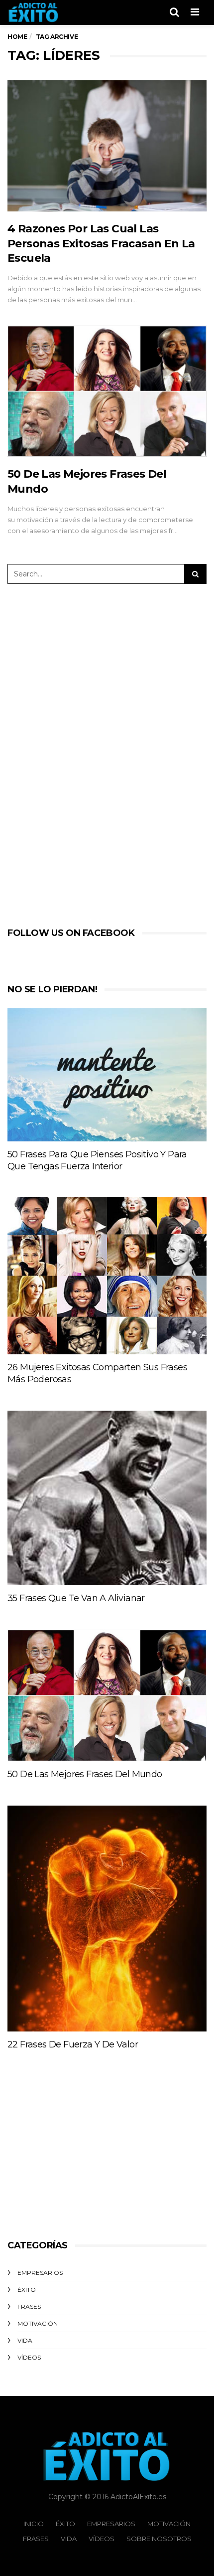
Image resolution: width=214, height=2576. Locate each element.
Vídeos (29, 2357)
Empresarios (40, 2273)
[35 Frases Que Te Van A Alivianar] (107, 1498)
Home (17, 37)
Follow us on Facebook (71, 933)
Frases (29, 2306)
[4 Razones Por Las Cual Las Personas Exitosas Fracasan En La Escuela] (107, 146)
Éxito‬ (27, 2290)
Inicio (34, 2524)
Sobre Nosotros (159, 2539)
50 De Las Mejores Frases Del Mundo (85, 1774)
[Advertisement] (98, 753)
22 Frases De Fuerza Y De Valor (73, 2044)
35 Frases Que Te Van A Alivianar (76, 1598)
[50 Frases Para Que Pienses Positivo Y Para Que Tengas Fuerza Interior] (107, 1075)
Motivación (38, 2323)
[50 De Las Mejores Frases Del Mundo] (107, 391)
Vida (25, 2340)
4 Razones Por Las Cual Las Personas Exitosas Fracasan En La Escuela (101, 243)
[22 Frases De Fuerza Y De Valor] (107, 1918)
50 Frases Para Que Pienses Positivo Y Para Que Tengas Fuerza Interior (97, 1160)
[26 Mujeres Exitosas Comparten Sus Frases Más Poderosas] (107, 1276)
